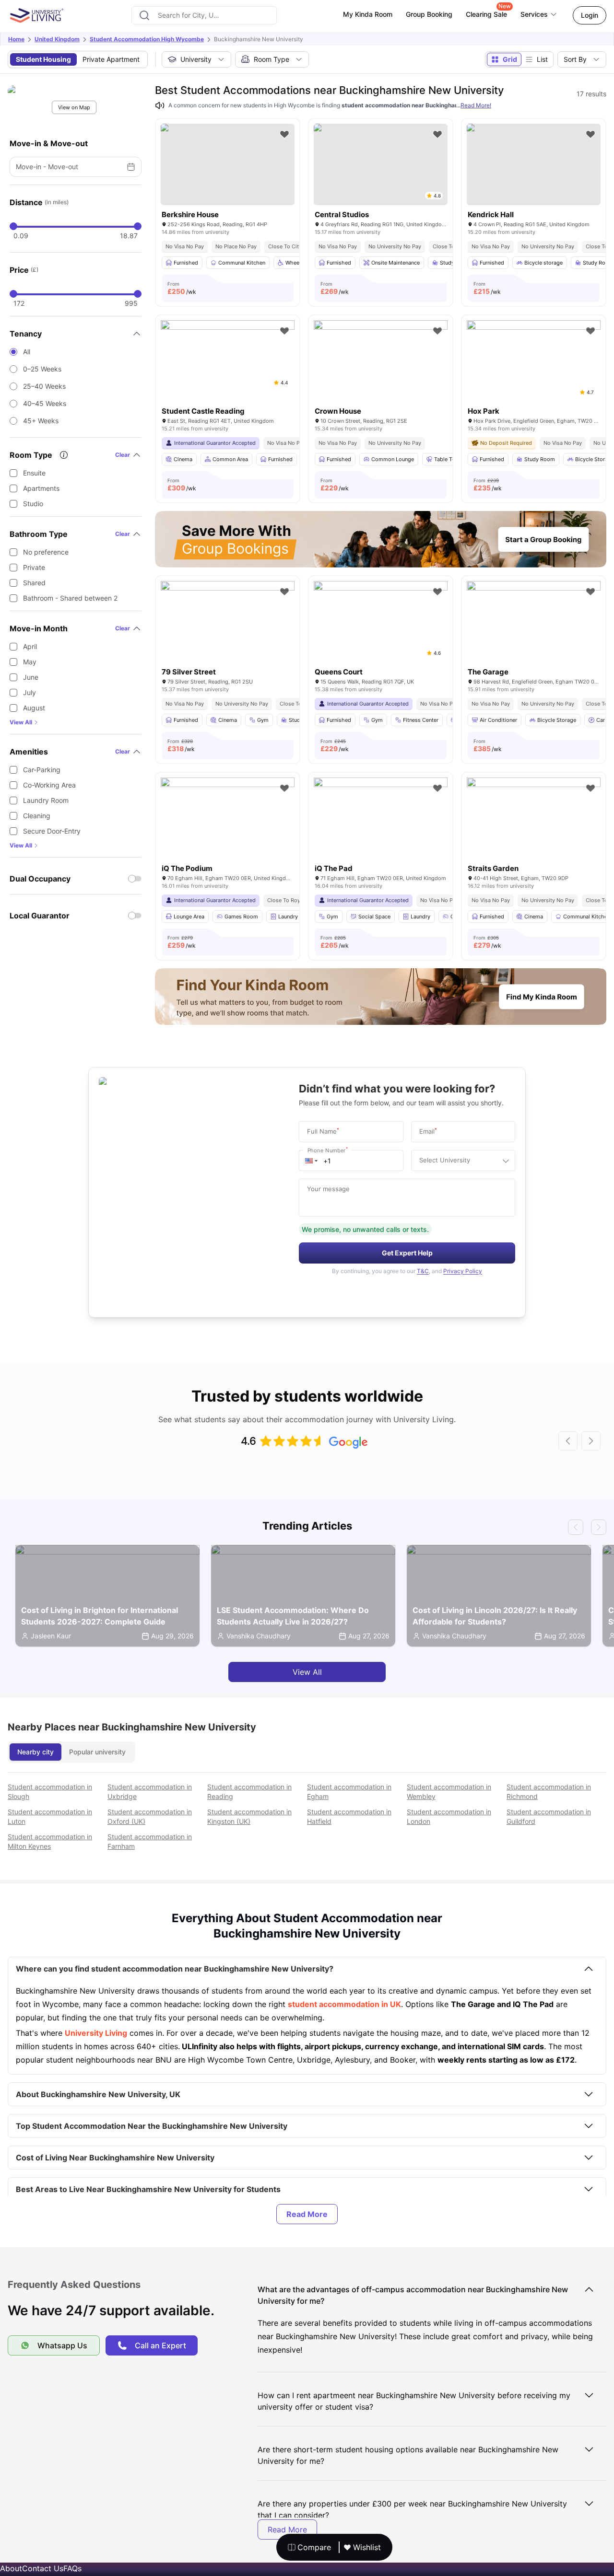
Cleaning (37, 816)
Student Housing (43, 59)
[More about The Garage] (534, 626)
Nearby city (35, 1752)
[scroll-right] (591, 1441)
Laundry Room (46, 800)
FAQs (72, 2568)
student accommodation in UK (344, 2004)
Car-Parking (42, 770)
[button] (311, 1160)
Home (16, 39)
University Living (96, 2033)
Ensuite (34, 473)
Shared (34, 583)
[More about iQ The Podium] (228, 822)
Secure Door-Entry (52, 831)
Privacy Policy (463, 1271)
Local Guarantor (40, 916)
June (31, 677)
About (11, 2568)
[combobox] (204, 15)
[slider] (13, 226)
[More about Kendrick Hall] (534, 164)
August (34, 708)
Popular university (97, 1752)
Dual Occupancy (40, 879)
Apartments (41, 488)
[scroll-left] (568, 1441)
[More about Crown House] (381, 365)
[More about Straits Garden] (534, 822)
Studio (33, 504)
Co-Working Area (49, 785)
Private (34, 567)
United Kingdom (57, 39)
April (30, 646)
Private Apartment (111, 59)
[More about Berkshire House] (228, 164)
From (182, 288)
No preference (46, 552)
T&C (423, 1271)
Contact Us (43, 2568)
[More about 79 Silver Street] (228, 626)
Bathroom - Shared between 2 (70, 598)
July (30, 692)
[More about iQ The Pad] (381, 822)
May (30, 662)
